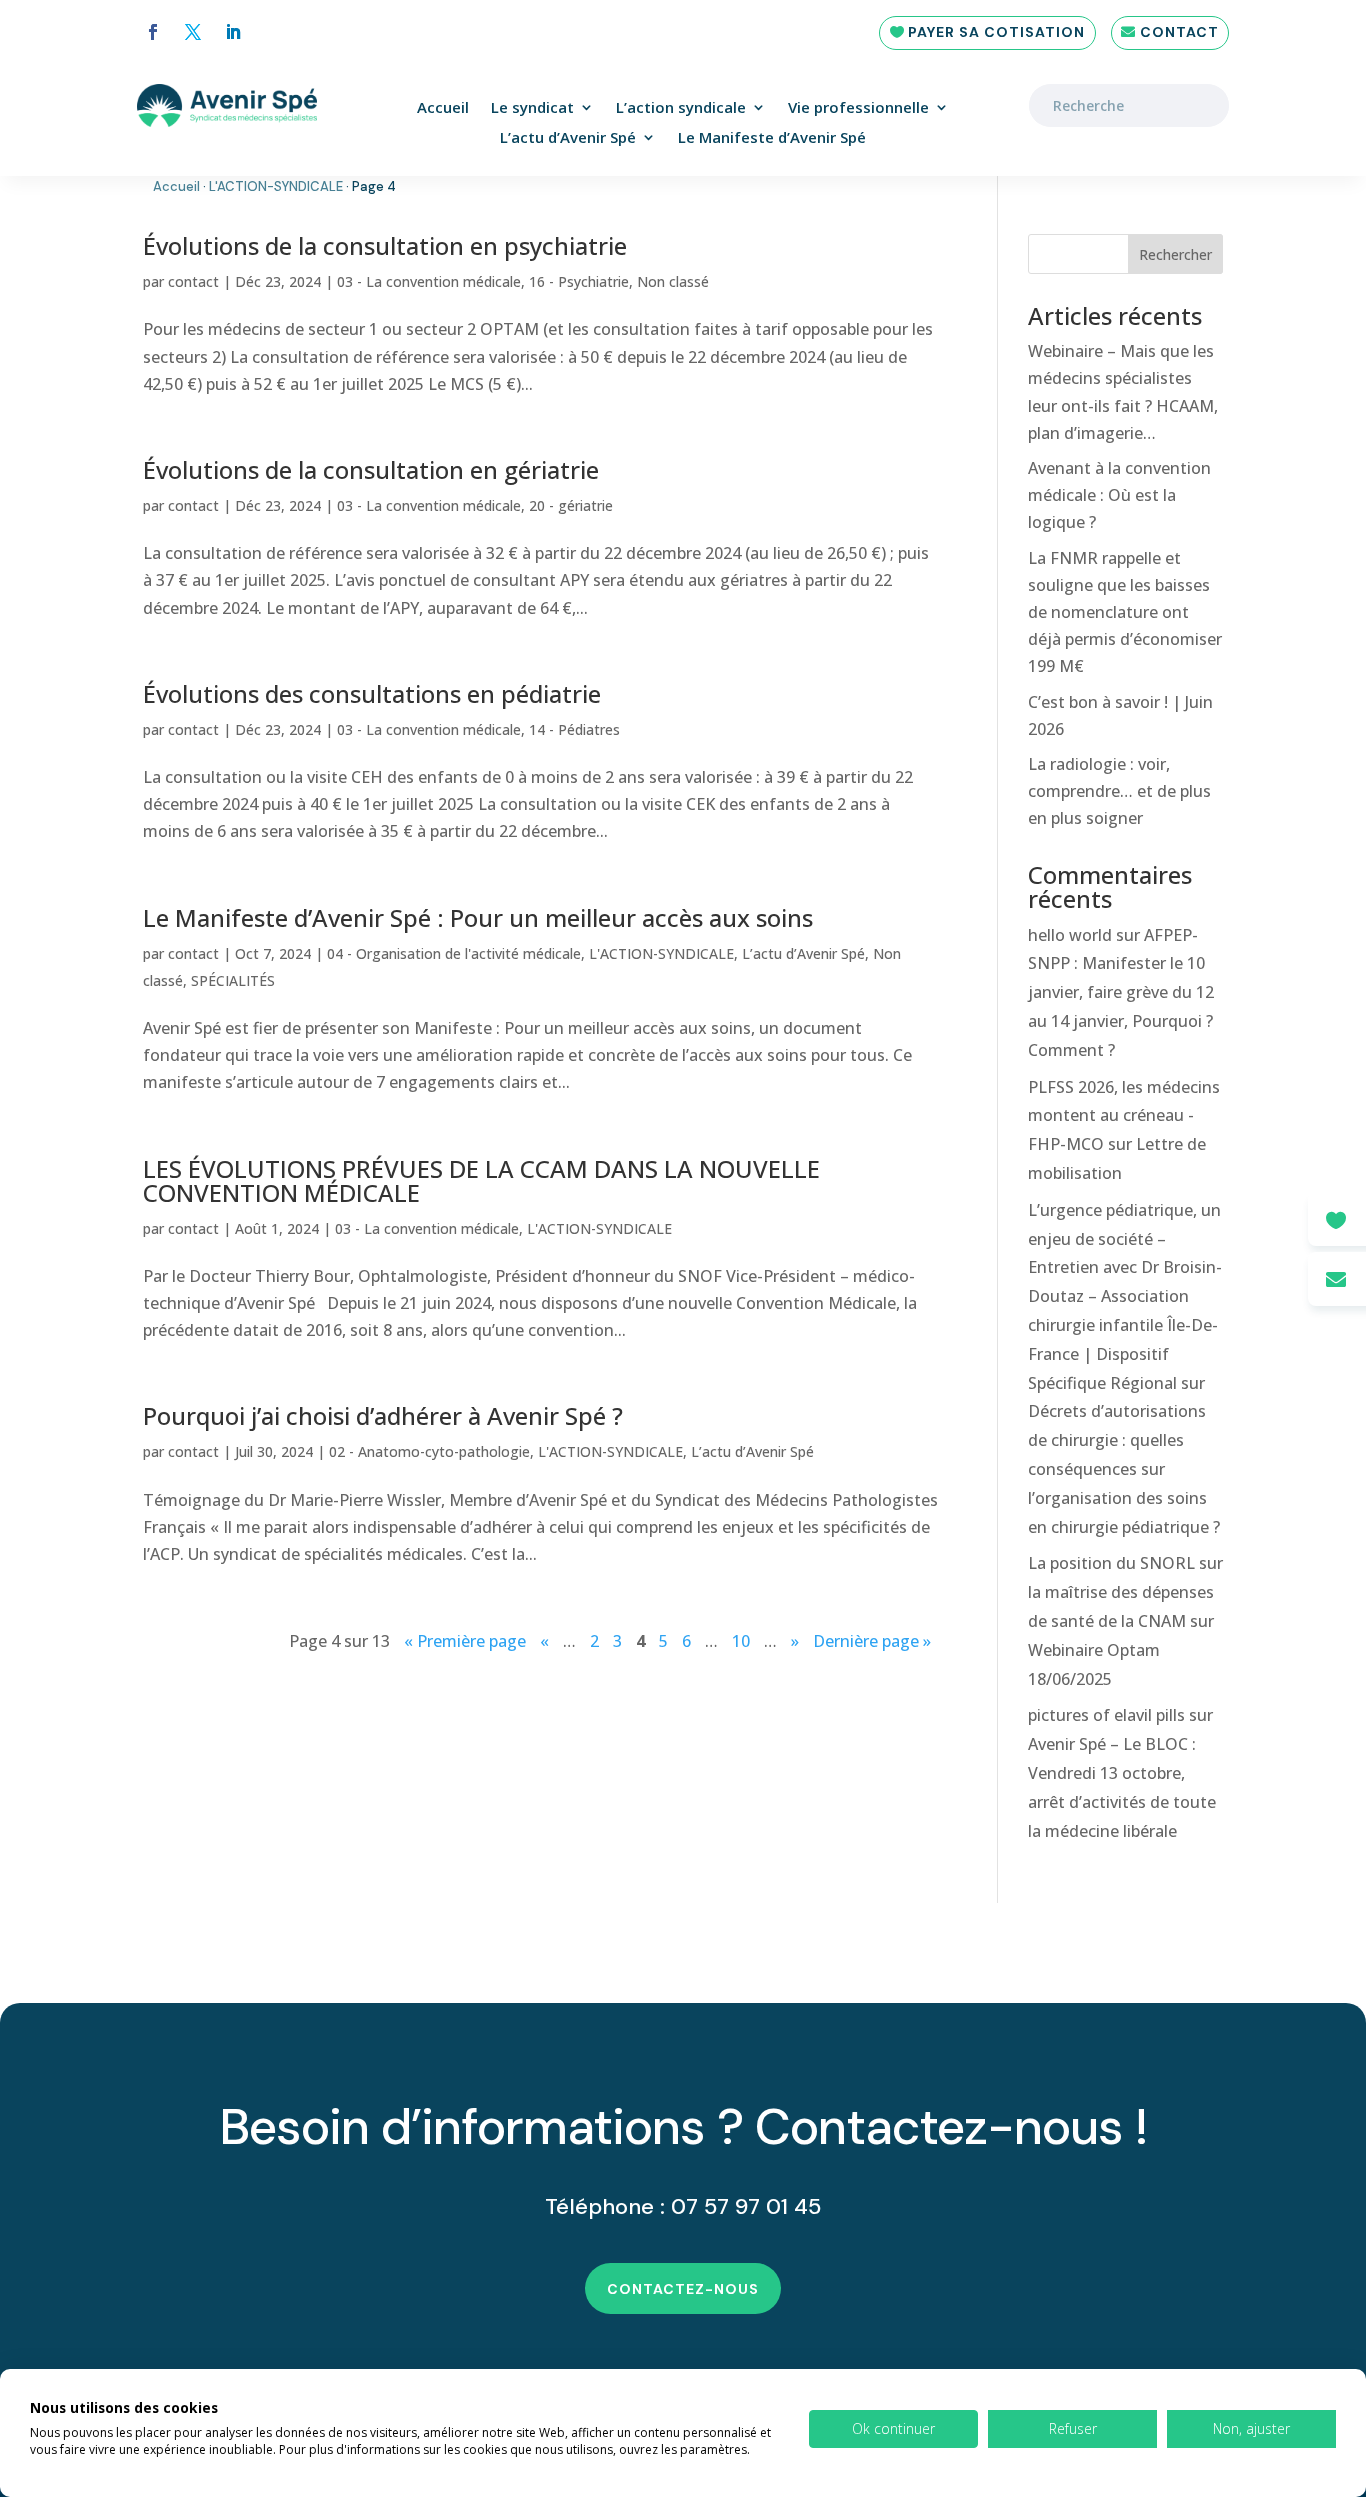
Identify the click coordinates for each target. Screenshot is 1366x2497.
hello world (1070, 935)
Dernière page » (872, 1641)
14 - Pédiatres (574, 729)
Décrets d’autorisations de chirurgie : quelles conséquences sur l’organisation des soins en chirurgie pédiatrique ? (1124, 1468)
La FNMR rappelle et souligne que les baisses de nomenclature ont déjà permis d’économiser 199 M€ (1125, 612)
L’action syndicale (681, 108)
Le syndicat (532, 108)
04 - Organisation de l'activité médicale (454, 953)
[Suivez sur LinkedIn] (233, 32)
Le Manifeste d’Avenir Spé (772, 138)
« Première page (465, 1641)
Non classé (673, 281)
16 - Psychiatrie (579, 281)
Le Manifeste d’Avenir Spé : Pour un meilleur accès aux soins (478, 917)
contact (193, 281)
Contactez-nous (683, 2289)
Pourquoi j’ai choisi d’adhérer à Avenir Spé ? (383, 1415)
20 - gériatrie (571, 505)
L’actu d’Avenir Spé (568, 138)
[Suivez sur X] (193, 32)
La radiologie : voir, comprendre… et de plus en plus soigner (1119, 791)
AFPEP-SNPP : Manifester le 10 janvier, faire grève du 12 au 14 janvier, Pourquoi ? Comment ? (1121, 992)
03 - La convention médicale (429, 281)
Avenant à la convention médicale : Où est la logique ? (1119, 495)
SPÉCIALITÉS (233, 980)
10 (741, 1641)
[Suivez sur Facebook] (153, 32)
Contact (1179, 32)
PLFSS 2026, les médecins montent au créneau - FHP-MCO (1124, 1116)
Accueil (443, 108)
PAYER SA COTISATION (996, 32)
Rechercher (1175, 254)
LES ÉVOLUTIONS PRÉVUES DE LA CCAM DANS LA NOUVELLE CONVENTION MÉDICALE (481, 1180)
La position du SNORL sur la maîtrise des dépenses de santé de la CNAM (1125, 1592)
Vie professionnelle (858, 108)
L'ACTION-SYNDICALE (276, 186)
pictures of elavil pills (1106, 1715)
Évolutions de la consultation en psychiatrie (385, 245)
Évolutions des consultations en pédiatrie (372, 693)
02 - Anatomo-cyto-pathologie (429, 1451)
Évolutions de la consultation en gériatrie (371, 469)
